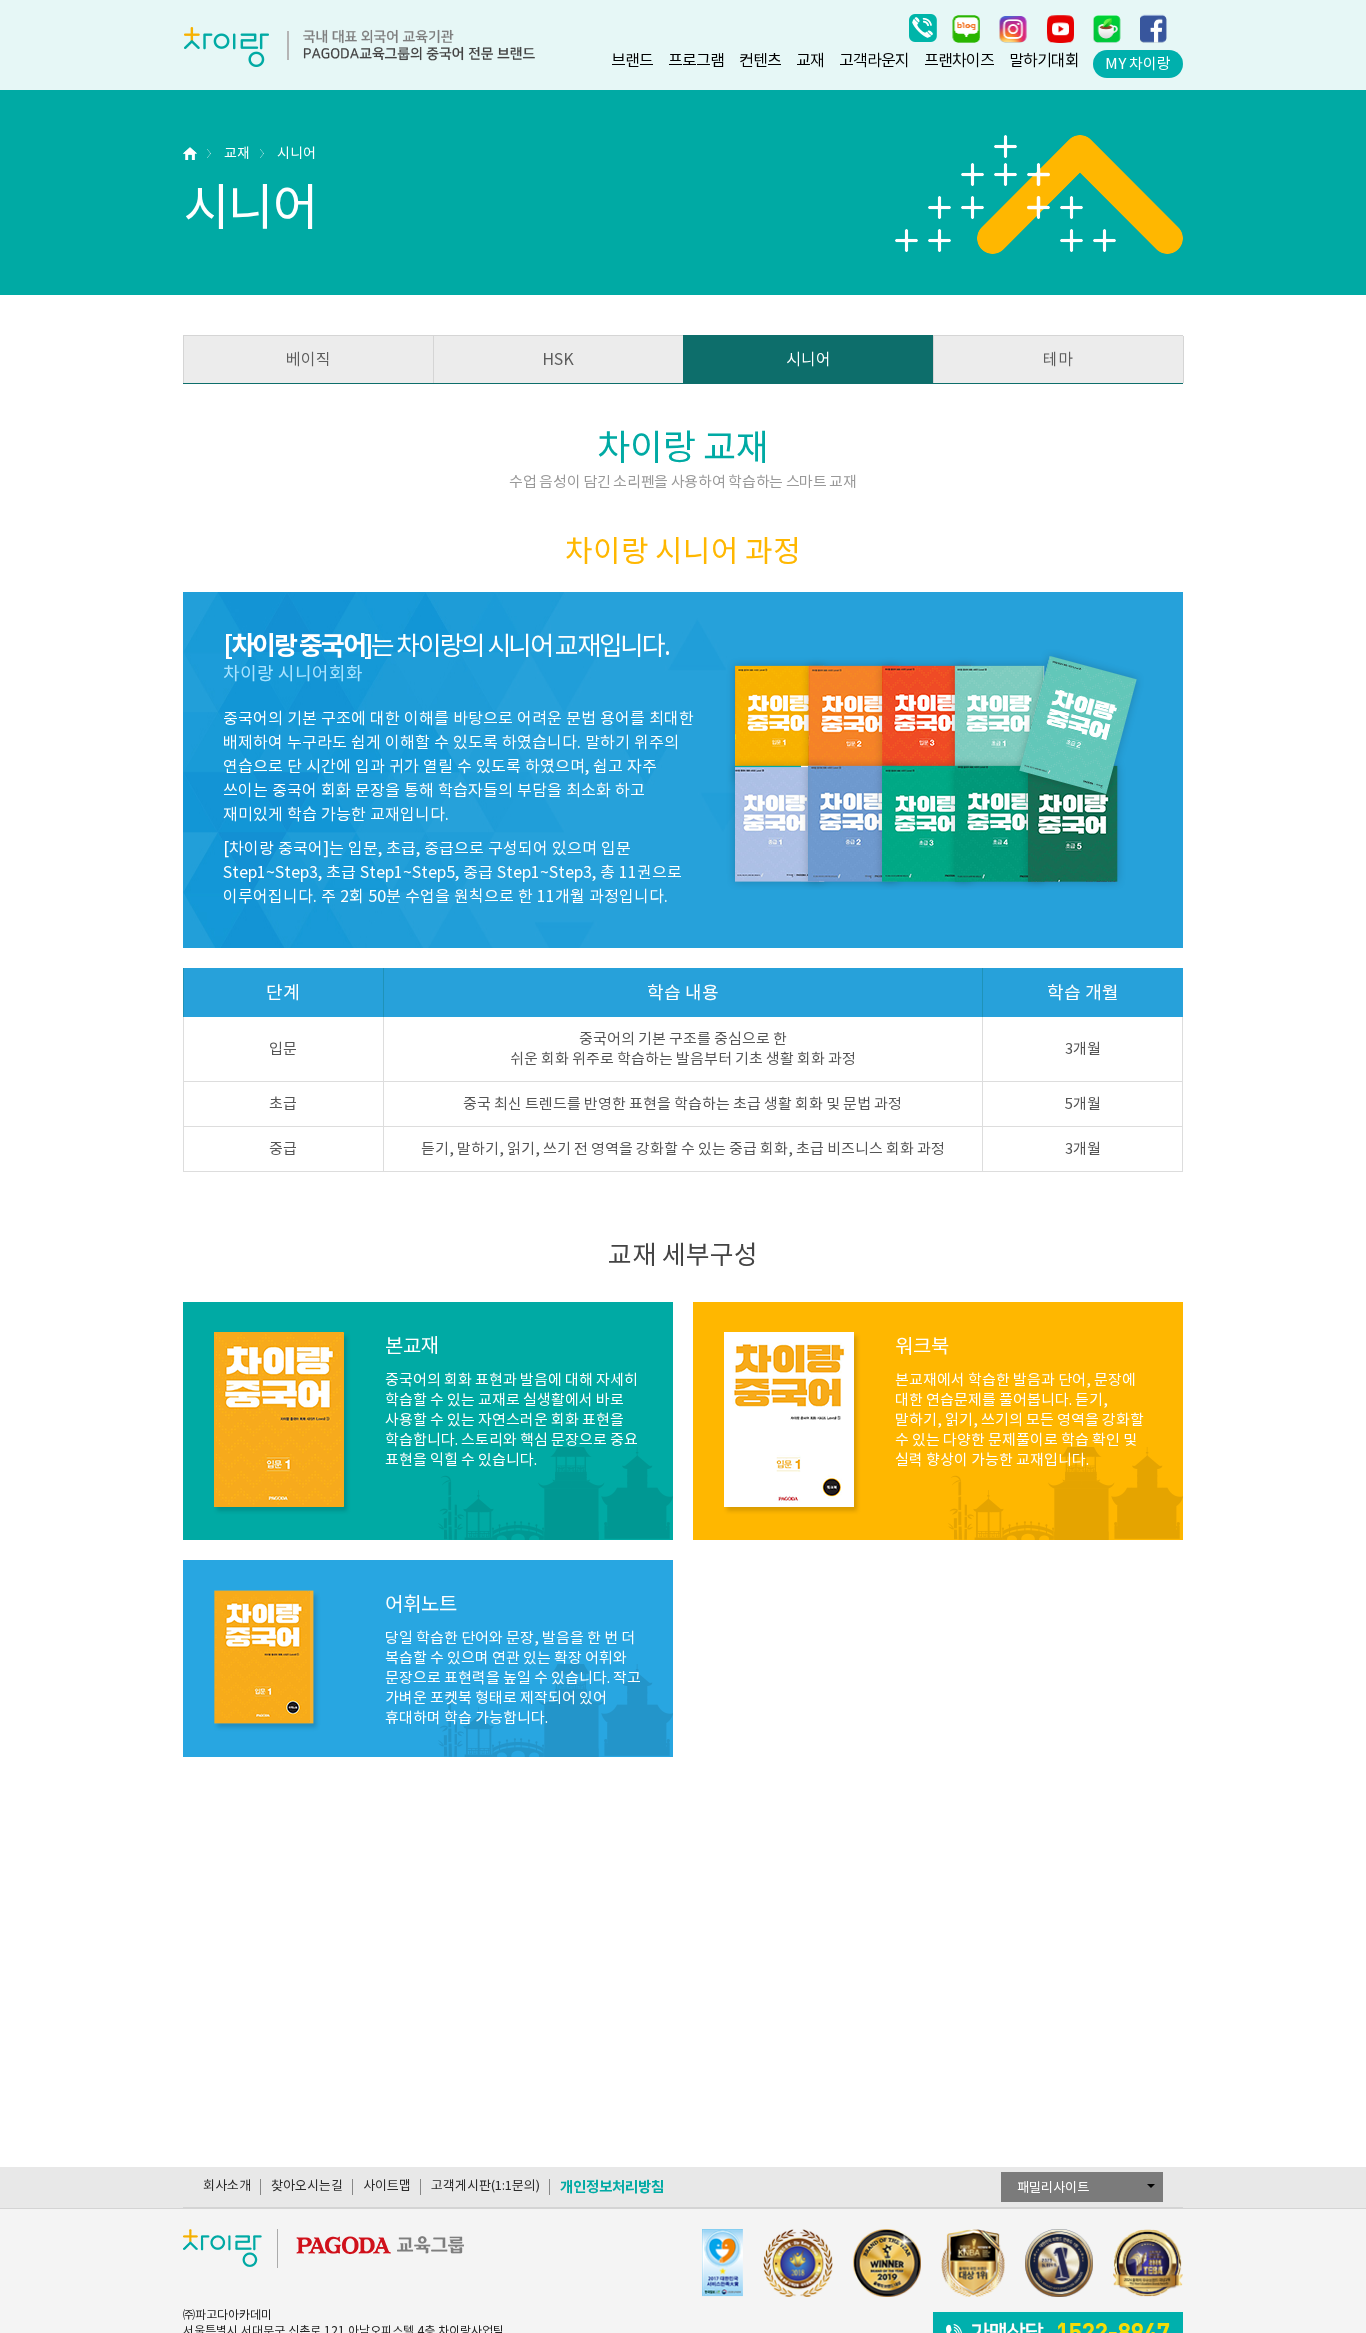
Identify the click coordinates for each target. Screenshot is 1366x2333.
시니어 (296, 153)
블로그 (966, 28)
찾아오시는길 (307, 2185)
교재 (810, 60)
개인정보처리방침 (612, 2186)
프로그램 (696, 60)
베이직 (308, 359)
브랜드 (632, 60)
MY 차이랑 (1138, 63)
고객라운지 (874, 60)
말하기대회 (1044, 60)
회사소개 (227, 2185)
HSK (558, 359)
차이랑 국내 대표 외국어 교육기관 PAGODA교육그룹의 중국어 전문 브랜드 (359, 47)
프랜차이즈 (959, 60)
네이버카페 (1107, 28)
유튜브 (1060, 28)
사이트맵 (387, 2185)
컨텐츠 (760, 60)
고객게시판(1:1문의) (485, 2185)
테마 (1058, 359)
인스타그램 (1013, 28)
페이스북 (1154, 28)
